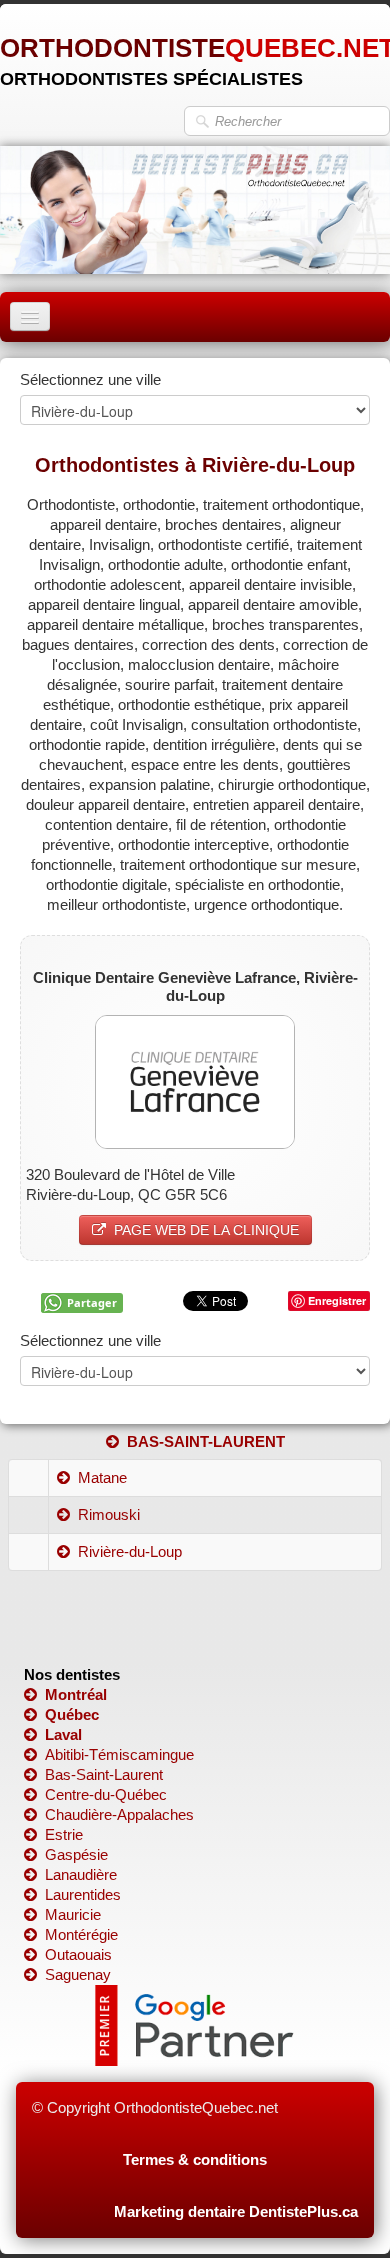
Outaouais (78, 1954)
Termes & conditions (195, 2159)
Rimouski (109, 1514)
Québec (72, 1714)
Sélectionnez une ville (90, 379)
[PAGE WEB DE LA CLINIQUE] (195, 1080)
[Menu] (30, 316)
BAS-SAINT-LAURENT (206, 1441)
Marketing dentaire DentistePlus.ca (236, 2211)
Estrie (64, 1834)
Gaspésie (76, 1854)
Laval (63, 1734)
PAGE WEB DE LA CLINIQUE (206, 1230)
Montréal (76, 1694)
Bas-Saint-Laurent (104, 1774)
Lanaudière (81, 1874)
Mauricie (73, 1914)
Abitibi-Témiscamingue (119, 1754)
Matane (102, 1477)
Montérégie (81, 1934)
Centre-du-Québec (106, 1794)
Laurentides (83, 1894)
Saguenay (78, 1974)
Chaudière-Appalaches (119, 1814)
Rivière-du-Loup (130, 1551)
